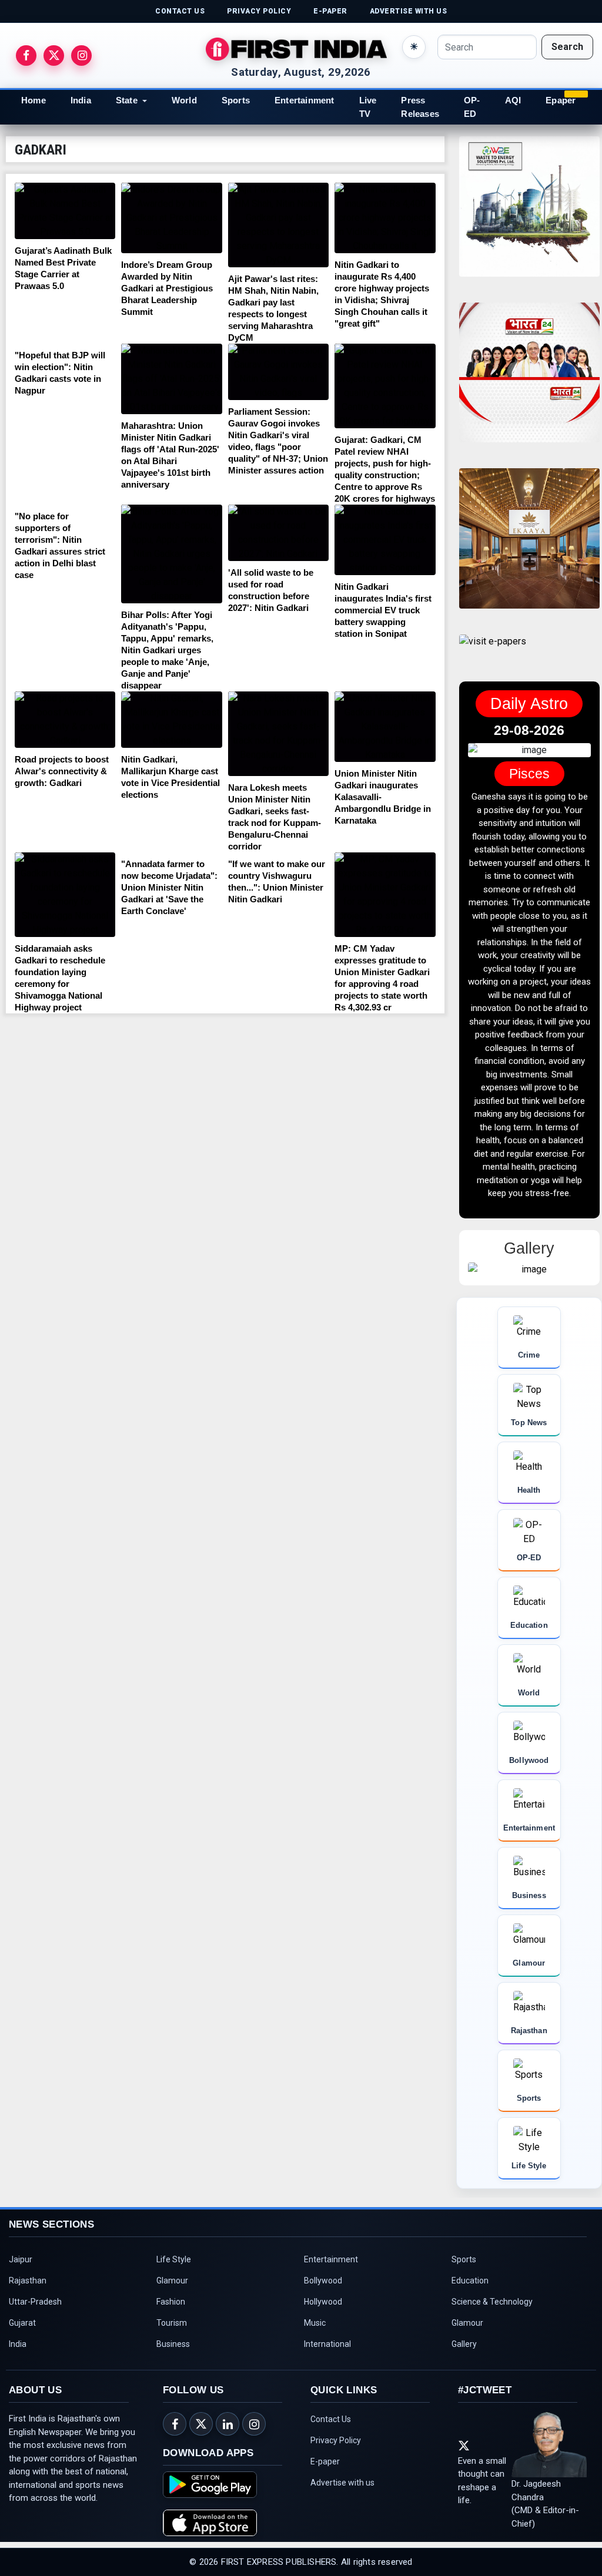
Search (567, 47)
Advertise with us (342, 2469)
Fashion (171, 2288)
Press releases (420, 107)
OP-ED (472, 107)
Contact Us (331, 2406)
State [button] (127, 100)
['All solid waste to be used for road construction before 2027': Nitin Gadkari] (278, 533)
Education (470, 2267)
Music (315, 2309)
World (184, 100)
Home (34, 100)
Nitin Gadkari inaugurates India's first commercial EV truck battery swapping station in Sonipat (383, 610)
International (327, 2330)
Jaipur (21, 2246)
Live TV (368, 107)
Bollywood (323, 2267)
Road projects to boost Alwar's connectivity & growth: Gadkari (62, 771)
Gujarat (22, 2309)
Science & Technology (492, 2288)
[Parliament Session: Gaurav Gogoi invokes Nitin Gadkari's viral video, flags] (278, 372)
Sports (236, 100)
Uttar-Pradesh (35, 2288)
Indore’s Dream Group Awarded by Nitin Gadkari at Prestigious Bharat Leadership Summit (167, 288)
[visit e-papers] (493, 651)
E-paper (325, 2448)
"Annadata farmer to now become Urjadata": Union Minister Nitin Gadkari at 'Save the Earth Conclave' (169, 887)
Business (173, 2330)
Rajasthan (28, 2267)
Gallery (464, 2330)
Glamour (172, 2267)
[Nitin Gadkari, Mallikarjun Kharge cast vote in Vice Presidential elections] (171, 720)
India (81, 100)
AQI (513, 100)
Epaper (561, 100)
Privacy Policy (336, 2427)
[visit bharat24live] (529, 380)
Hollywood (323, 2288)
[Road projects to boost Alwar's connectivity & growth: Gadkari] (65, 720)
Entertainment (305, 100)
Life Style (174, 2246)
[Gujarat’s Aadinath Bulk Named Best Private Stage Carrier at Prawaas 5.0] (65, 211)
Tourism (172, 2309)
